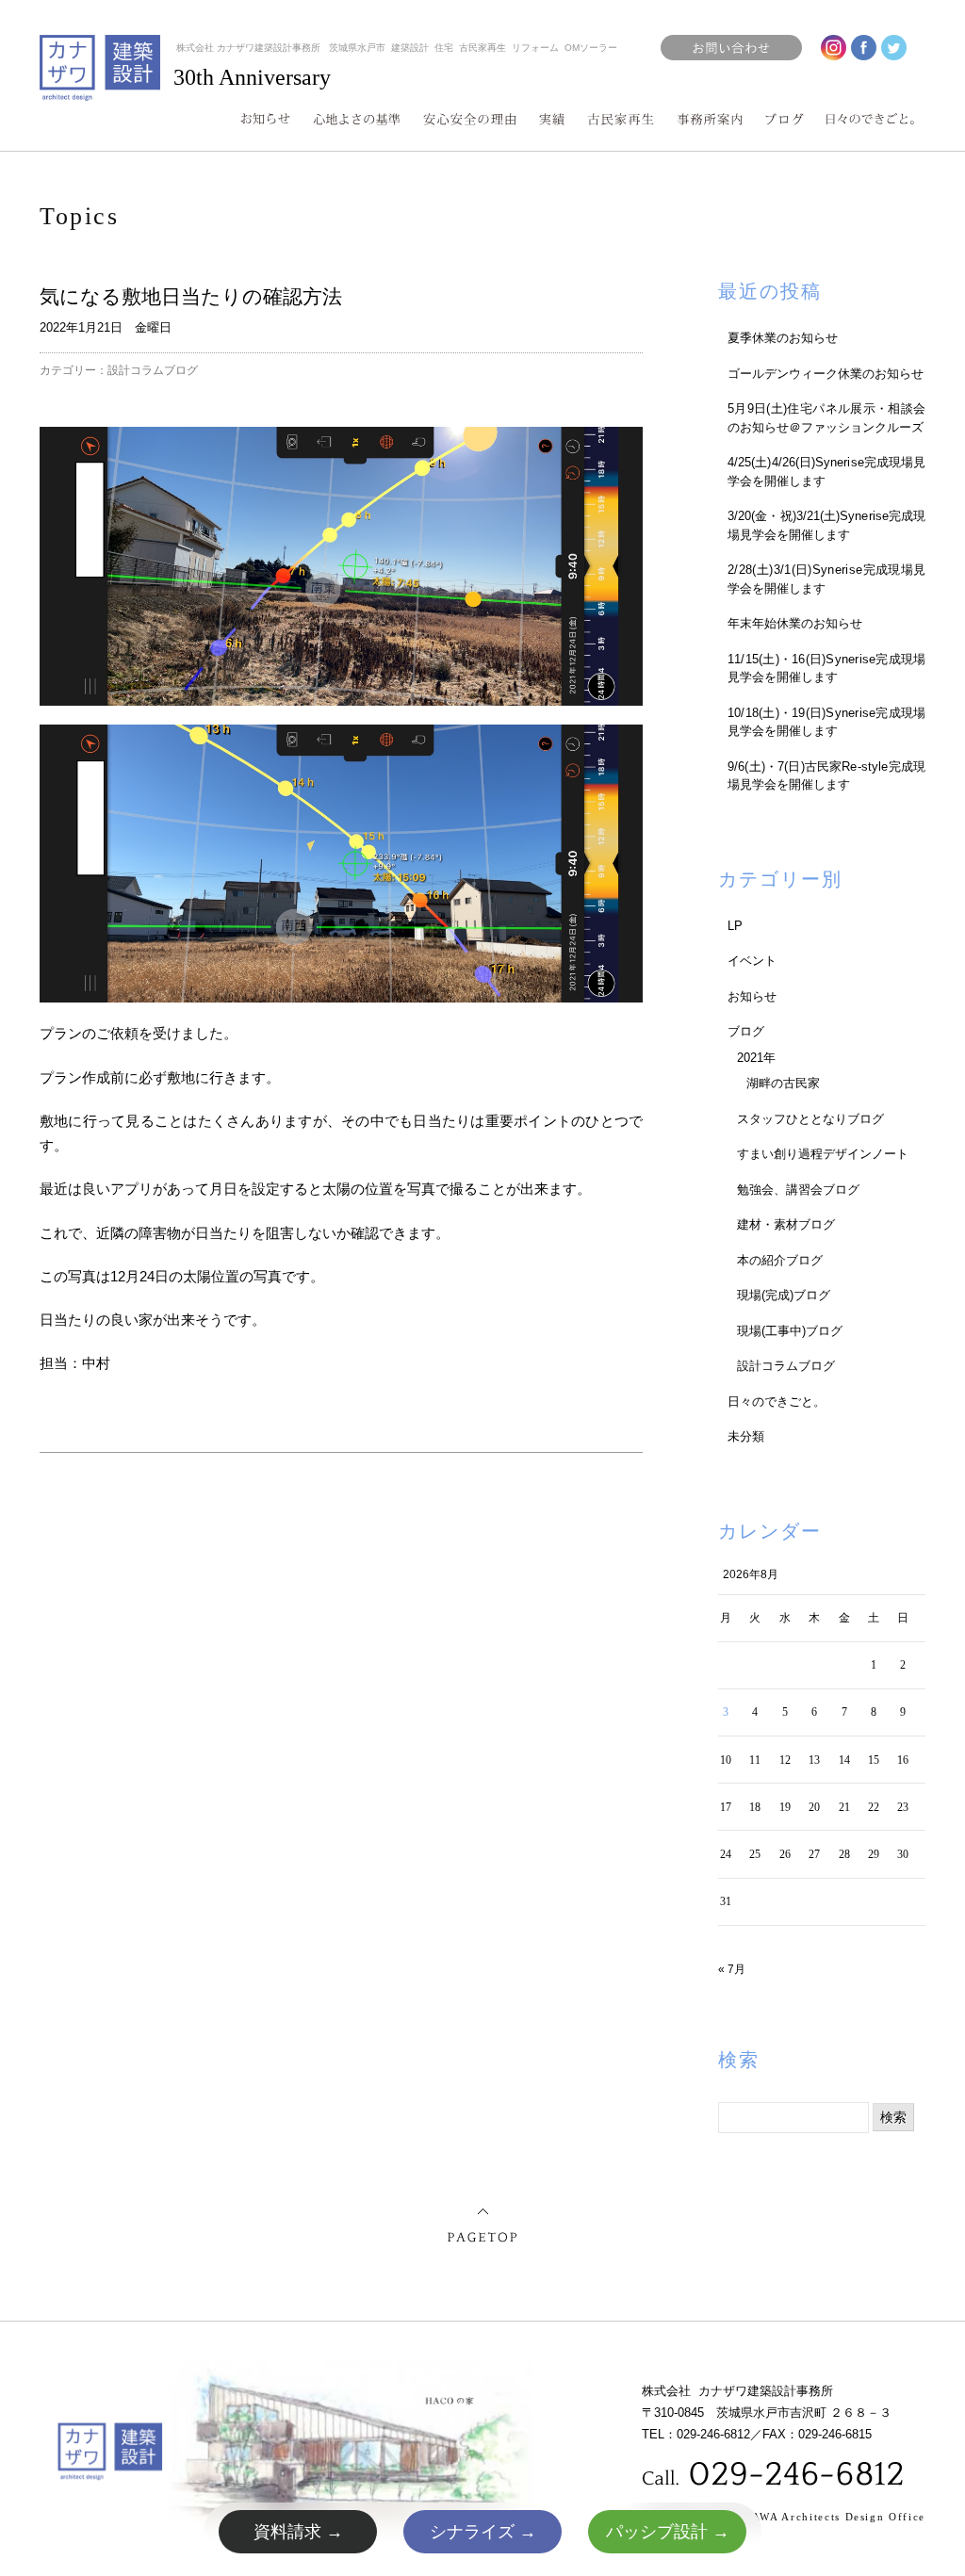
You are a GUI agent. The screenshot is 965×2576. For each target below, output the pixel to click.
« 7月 (732, 1969)
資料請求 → (298, 2532)
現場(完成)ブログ (784, 1295)
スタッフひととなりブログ (810, 1119)
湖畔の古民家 (783, 1083)
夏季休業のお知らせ (783, 338)
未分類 (746, 1436)
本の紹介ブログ (780, 1260)
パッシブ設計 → (668, 2532)
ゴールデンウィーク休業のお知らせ (826, 374)
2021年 (756, 1058)
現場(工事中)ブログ (790, 1331)
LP (735, 926)
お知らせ (752, 996)
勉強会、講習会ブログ (798, 1190)
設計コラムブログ (153, 370)
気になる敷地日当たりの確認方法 (191, 296)
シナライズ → (483, 2532)
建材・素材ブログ (786, 1224)
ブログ (746, 1031)
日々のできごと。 (777, 1402)
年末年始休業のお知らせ (795, 623)
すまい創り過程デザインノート (823, 1154)
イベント (752, 961)
